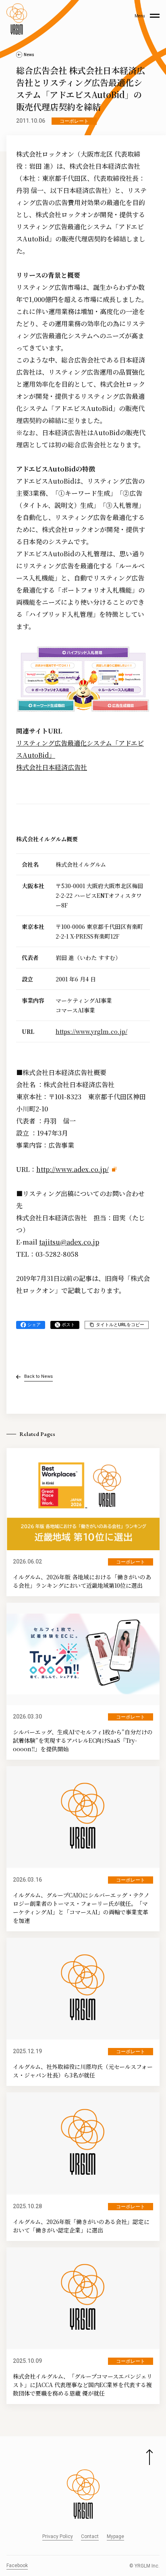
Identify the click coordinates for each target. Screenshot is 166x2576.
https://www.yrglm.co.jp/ (91, 1031)
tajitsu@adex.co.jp (69, 1242)
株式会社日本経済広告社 (52, 767)
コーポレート (74, 121)
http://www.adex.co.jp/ (73, 1169)
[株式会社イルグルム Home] (17, 19)
